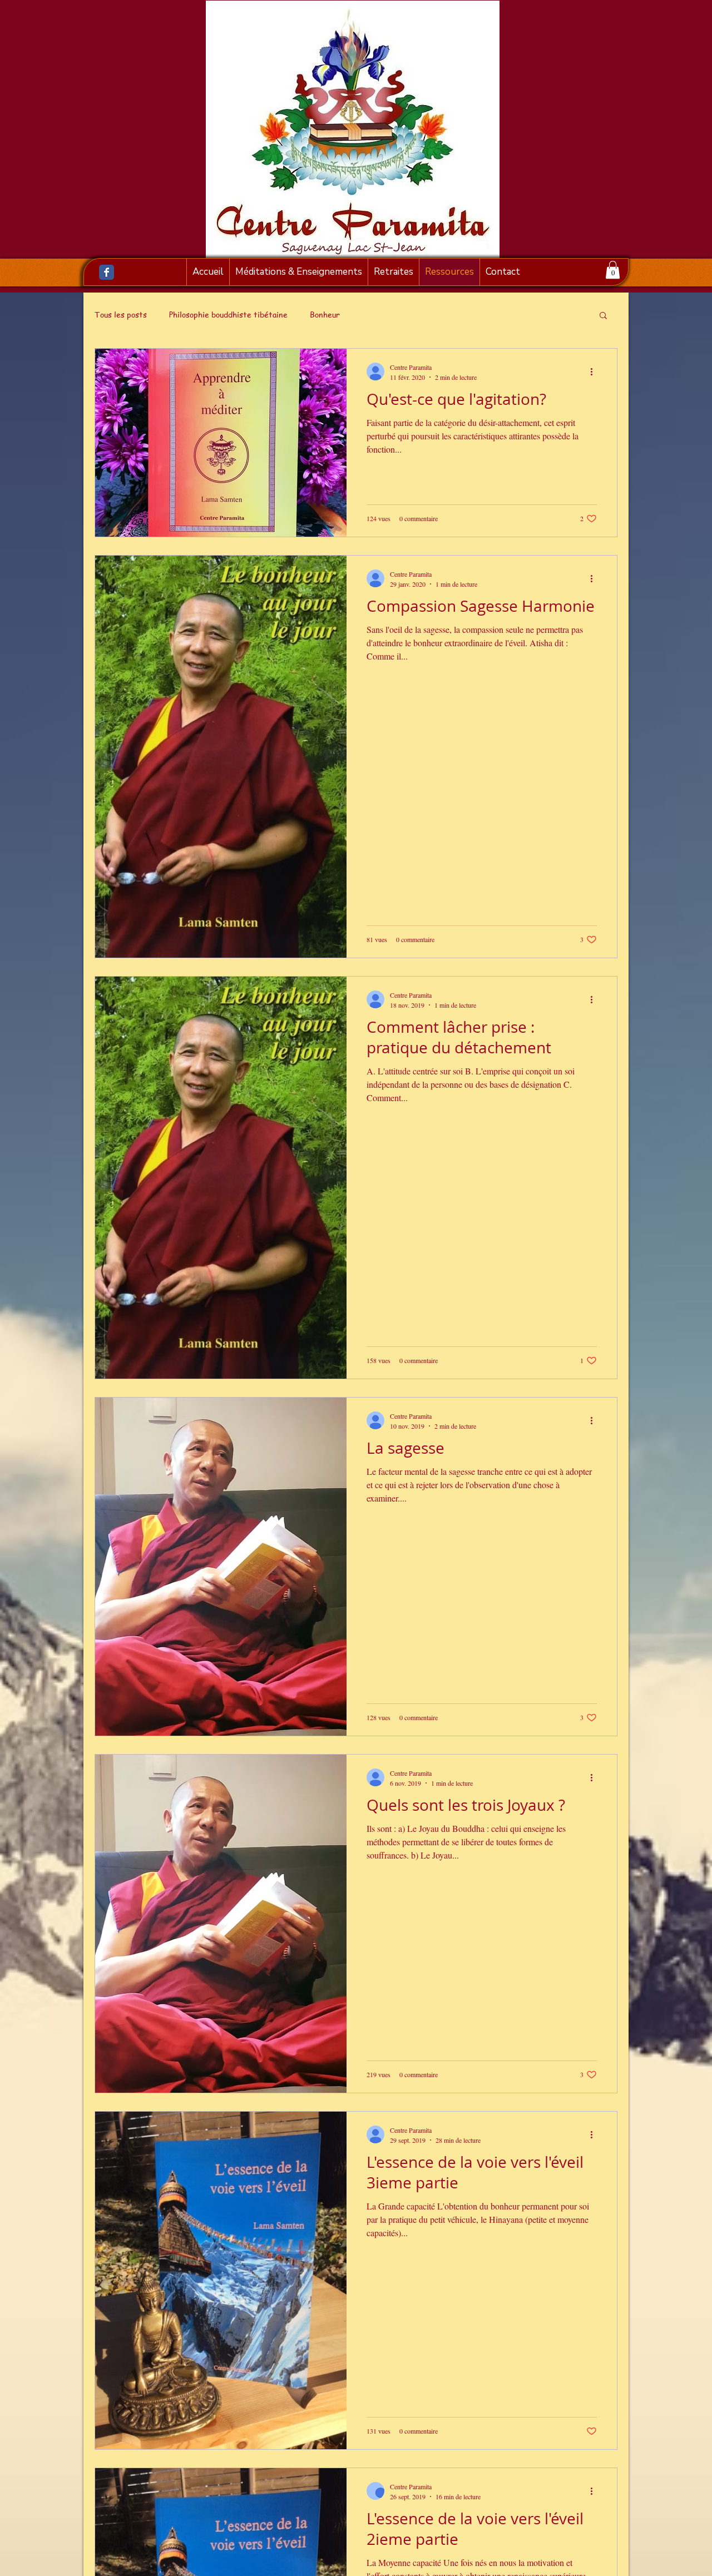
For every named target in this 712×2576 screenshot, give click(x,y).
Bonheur (325, 314)
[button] (613, 270)
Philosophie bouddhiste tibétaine (228, 314)
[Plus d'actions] (595, 371)
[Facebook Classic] (107, 272)
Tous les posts (121, 314)
